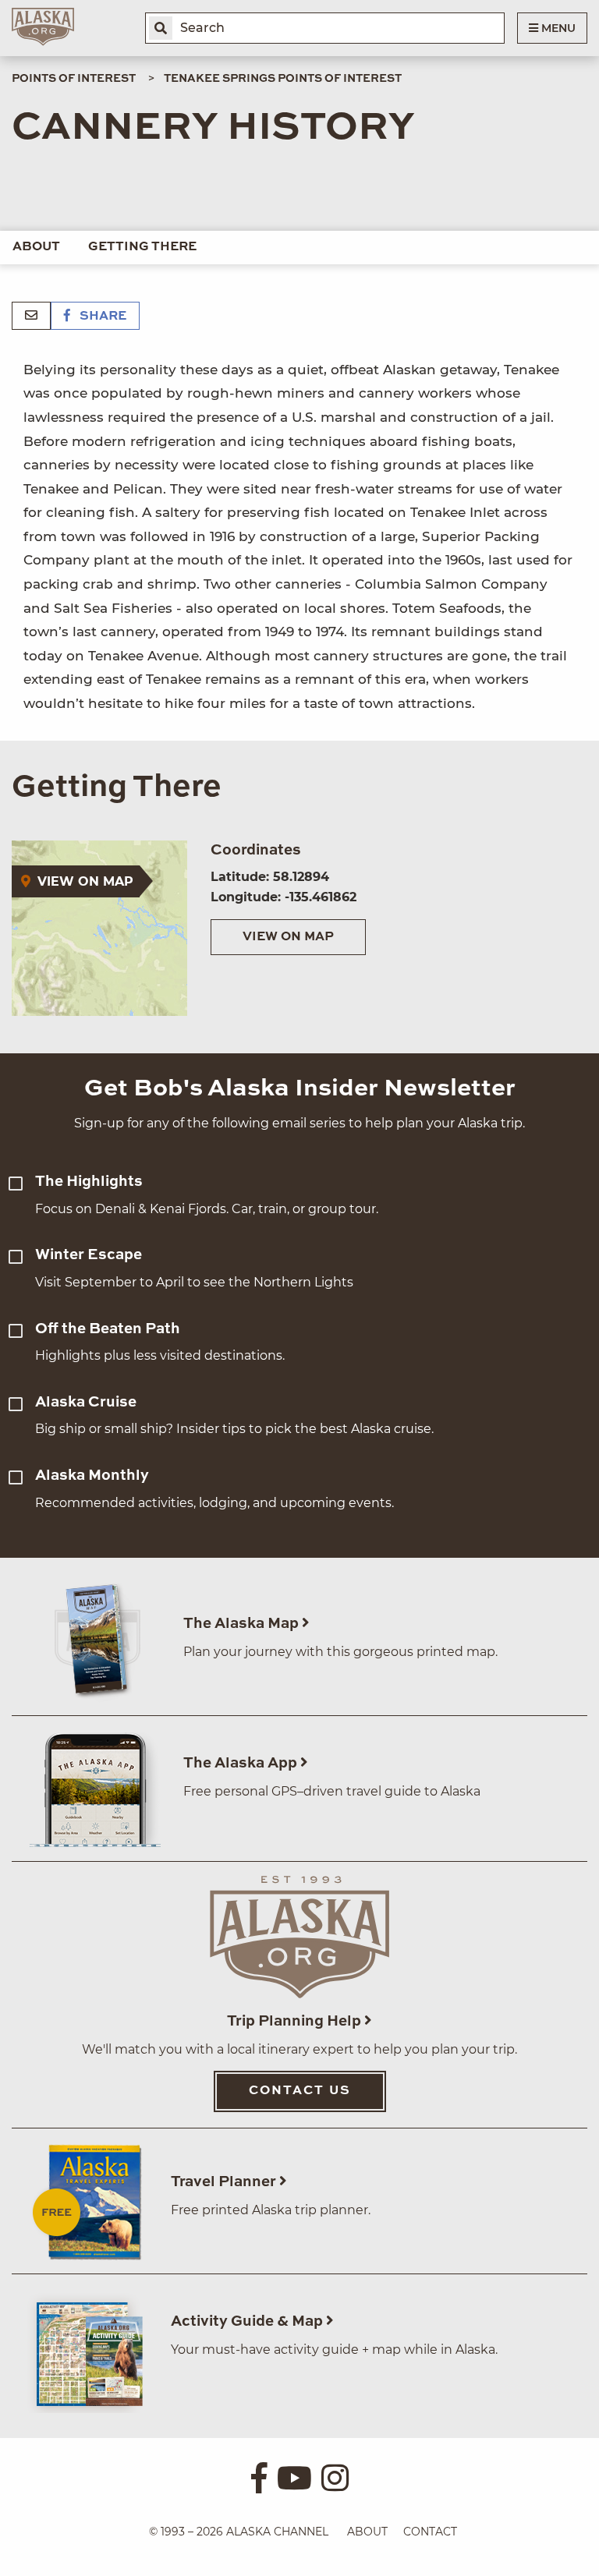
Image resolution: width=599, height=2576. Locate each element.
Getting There (142, 247)
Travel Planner (225, 2182)
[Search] (161, 28)
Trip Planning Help (296, 2021)
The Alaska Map (243, 1624)
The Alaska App (242, 1763)
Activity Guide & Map (248, 2321)
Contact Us (300, 2091)
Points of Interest (74, 79)
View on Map (288, 937)
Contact (430, 2532)
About (36, 247)
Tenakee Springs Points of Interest (283, 79)
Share (101, 317)
